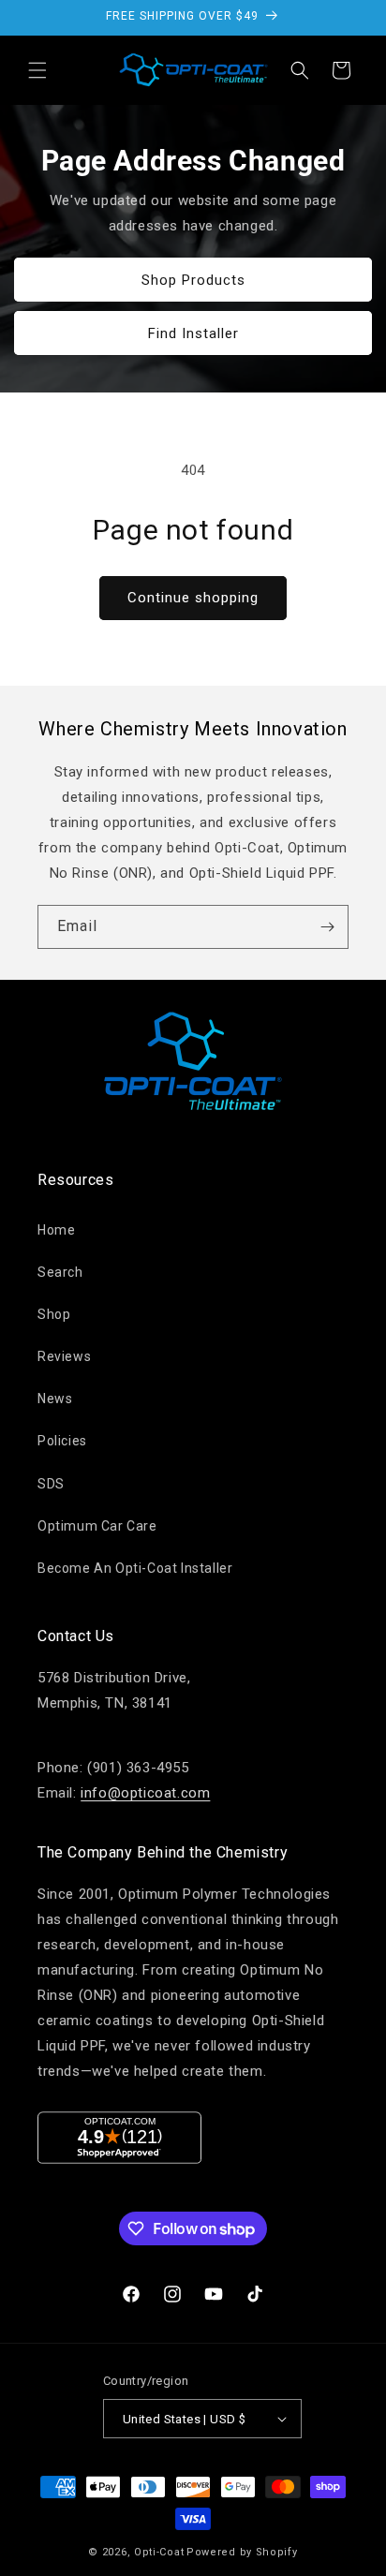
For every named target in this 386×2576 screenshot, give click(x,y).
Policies (62, 1441)
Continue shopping (193, 598)
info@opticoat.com (145, 1793)
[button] (37, 70)
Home (56, 1230)
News (55, 1399)
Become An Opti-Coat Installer (135, 1568)
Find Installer (193, 333)
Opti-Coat (159, 2552)
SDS (51, 1484)
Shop (54, 1314)
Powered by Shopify (242, 2552)
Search (60, 1272)
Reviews (64, 1356)
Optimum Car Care (97, 1526)
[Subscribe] (327, 927)
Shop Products (193, 279)
